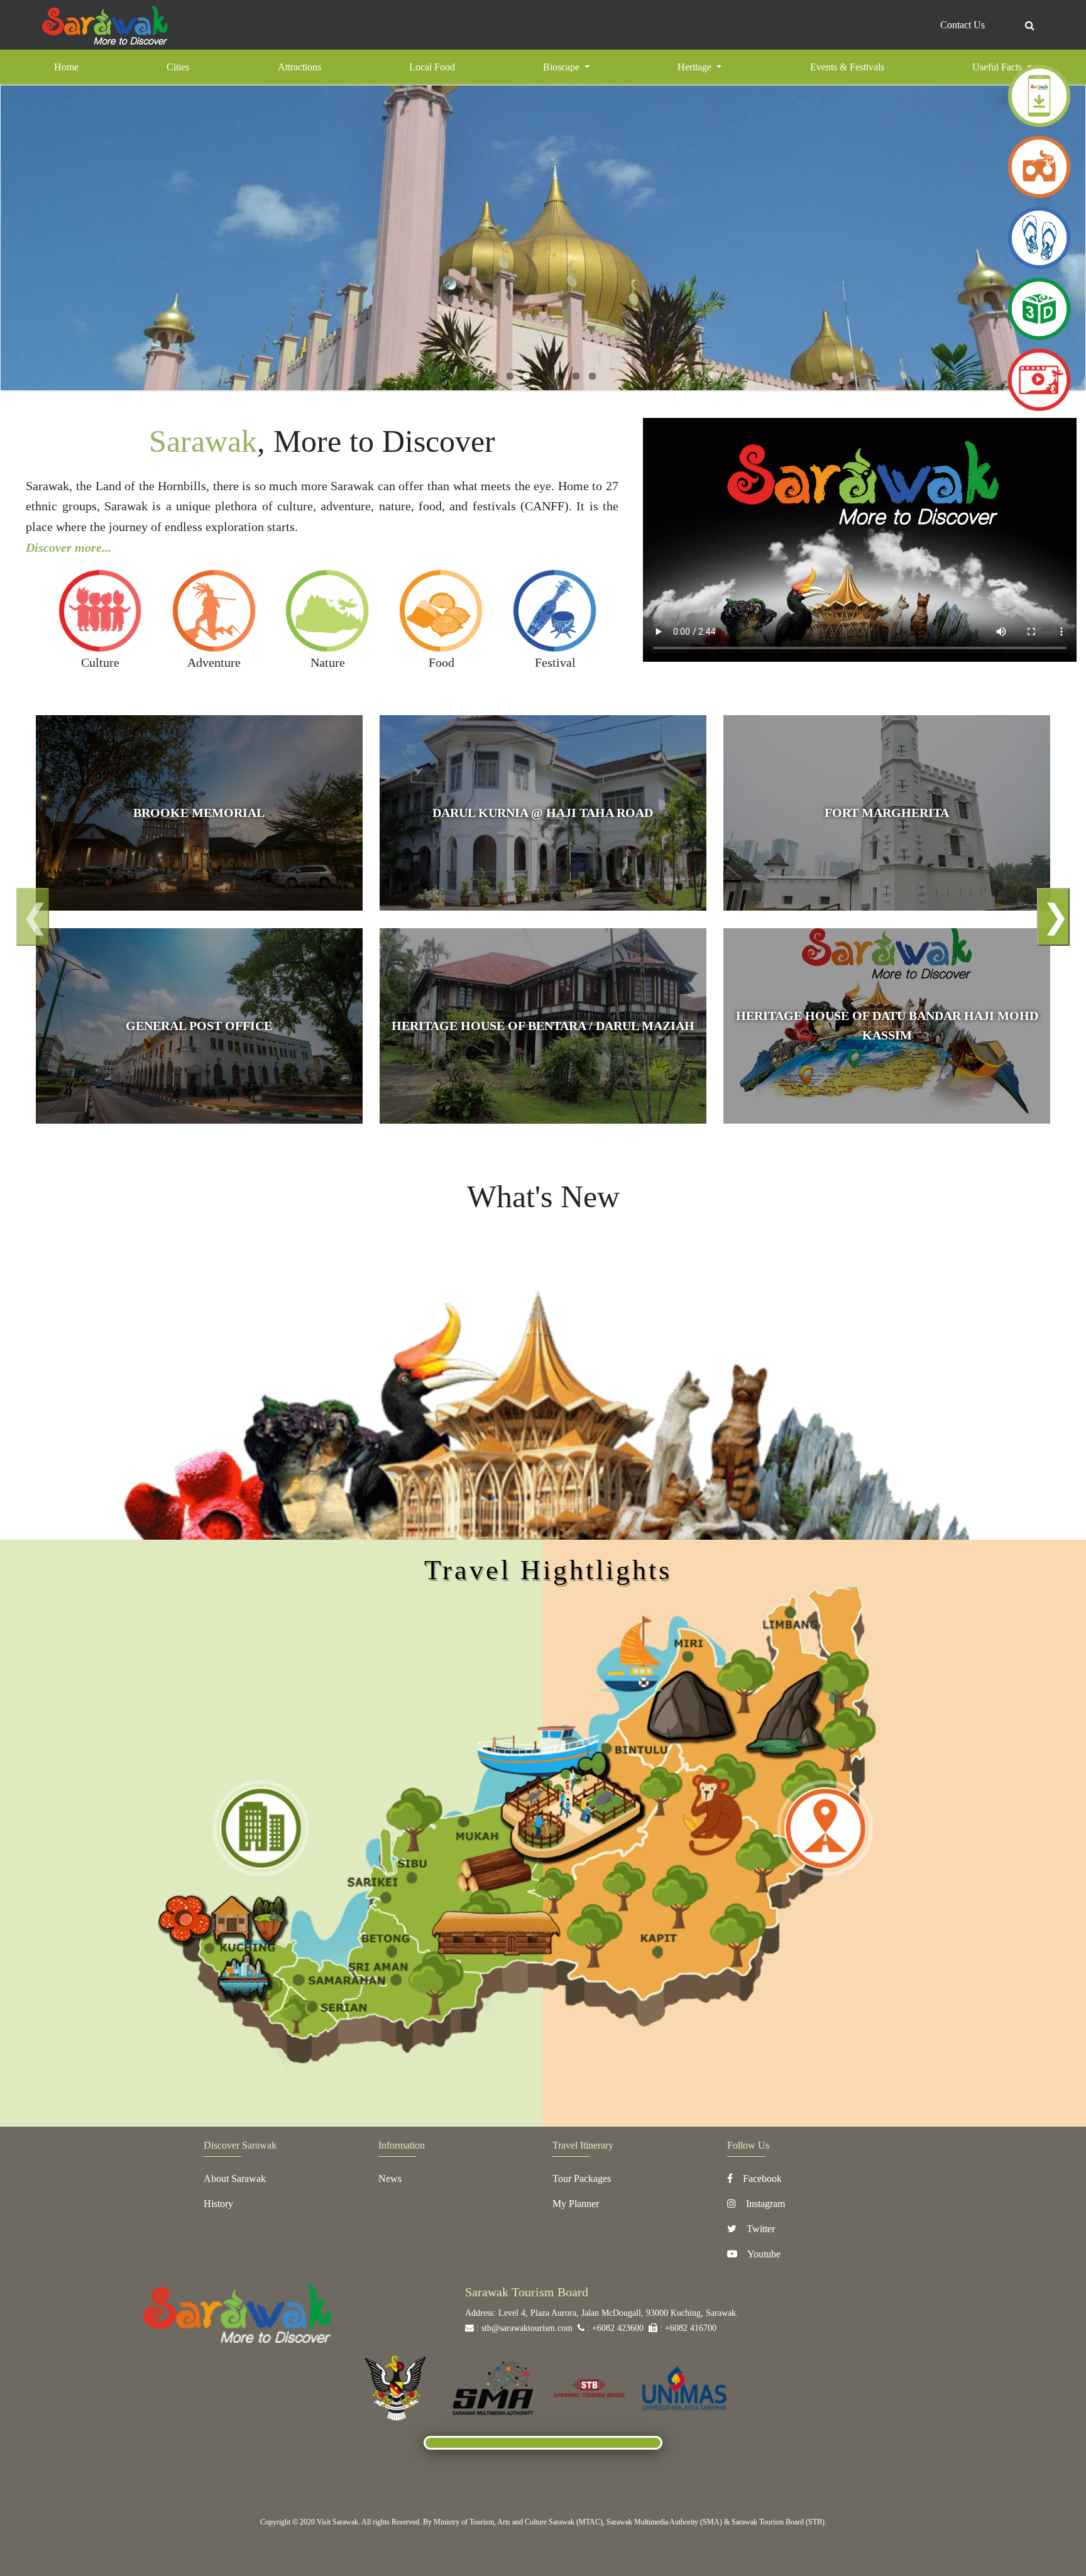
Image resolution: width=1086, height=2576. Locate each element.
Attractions (299, 67)
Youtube (764, 2254)
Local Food (432, 67)
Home (83, 67)
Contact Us (963, 25)
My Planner (576, 2204)
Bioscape (562, 67)
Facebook (762, 2179)
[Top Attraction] (825, 1828)
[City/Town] (261, 1828)
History (218, 2204)
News (390, 2179)
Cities (178, 67)
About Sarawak (235, 2179)
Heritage (696, 67)
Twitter (761, 2229)
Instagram (765, 2204)
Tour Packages (582, 2179)
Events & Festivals (847, 67)
